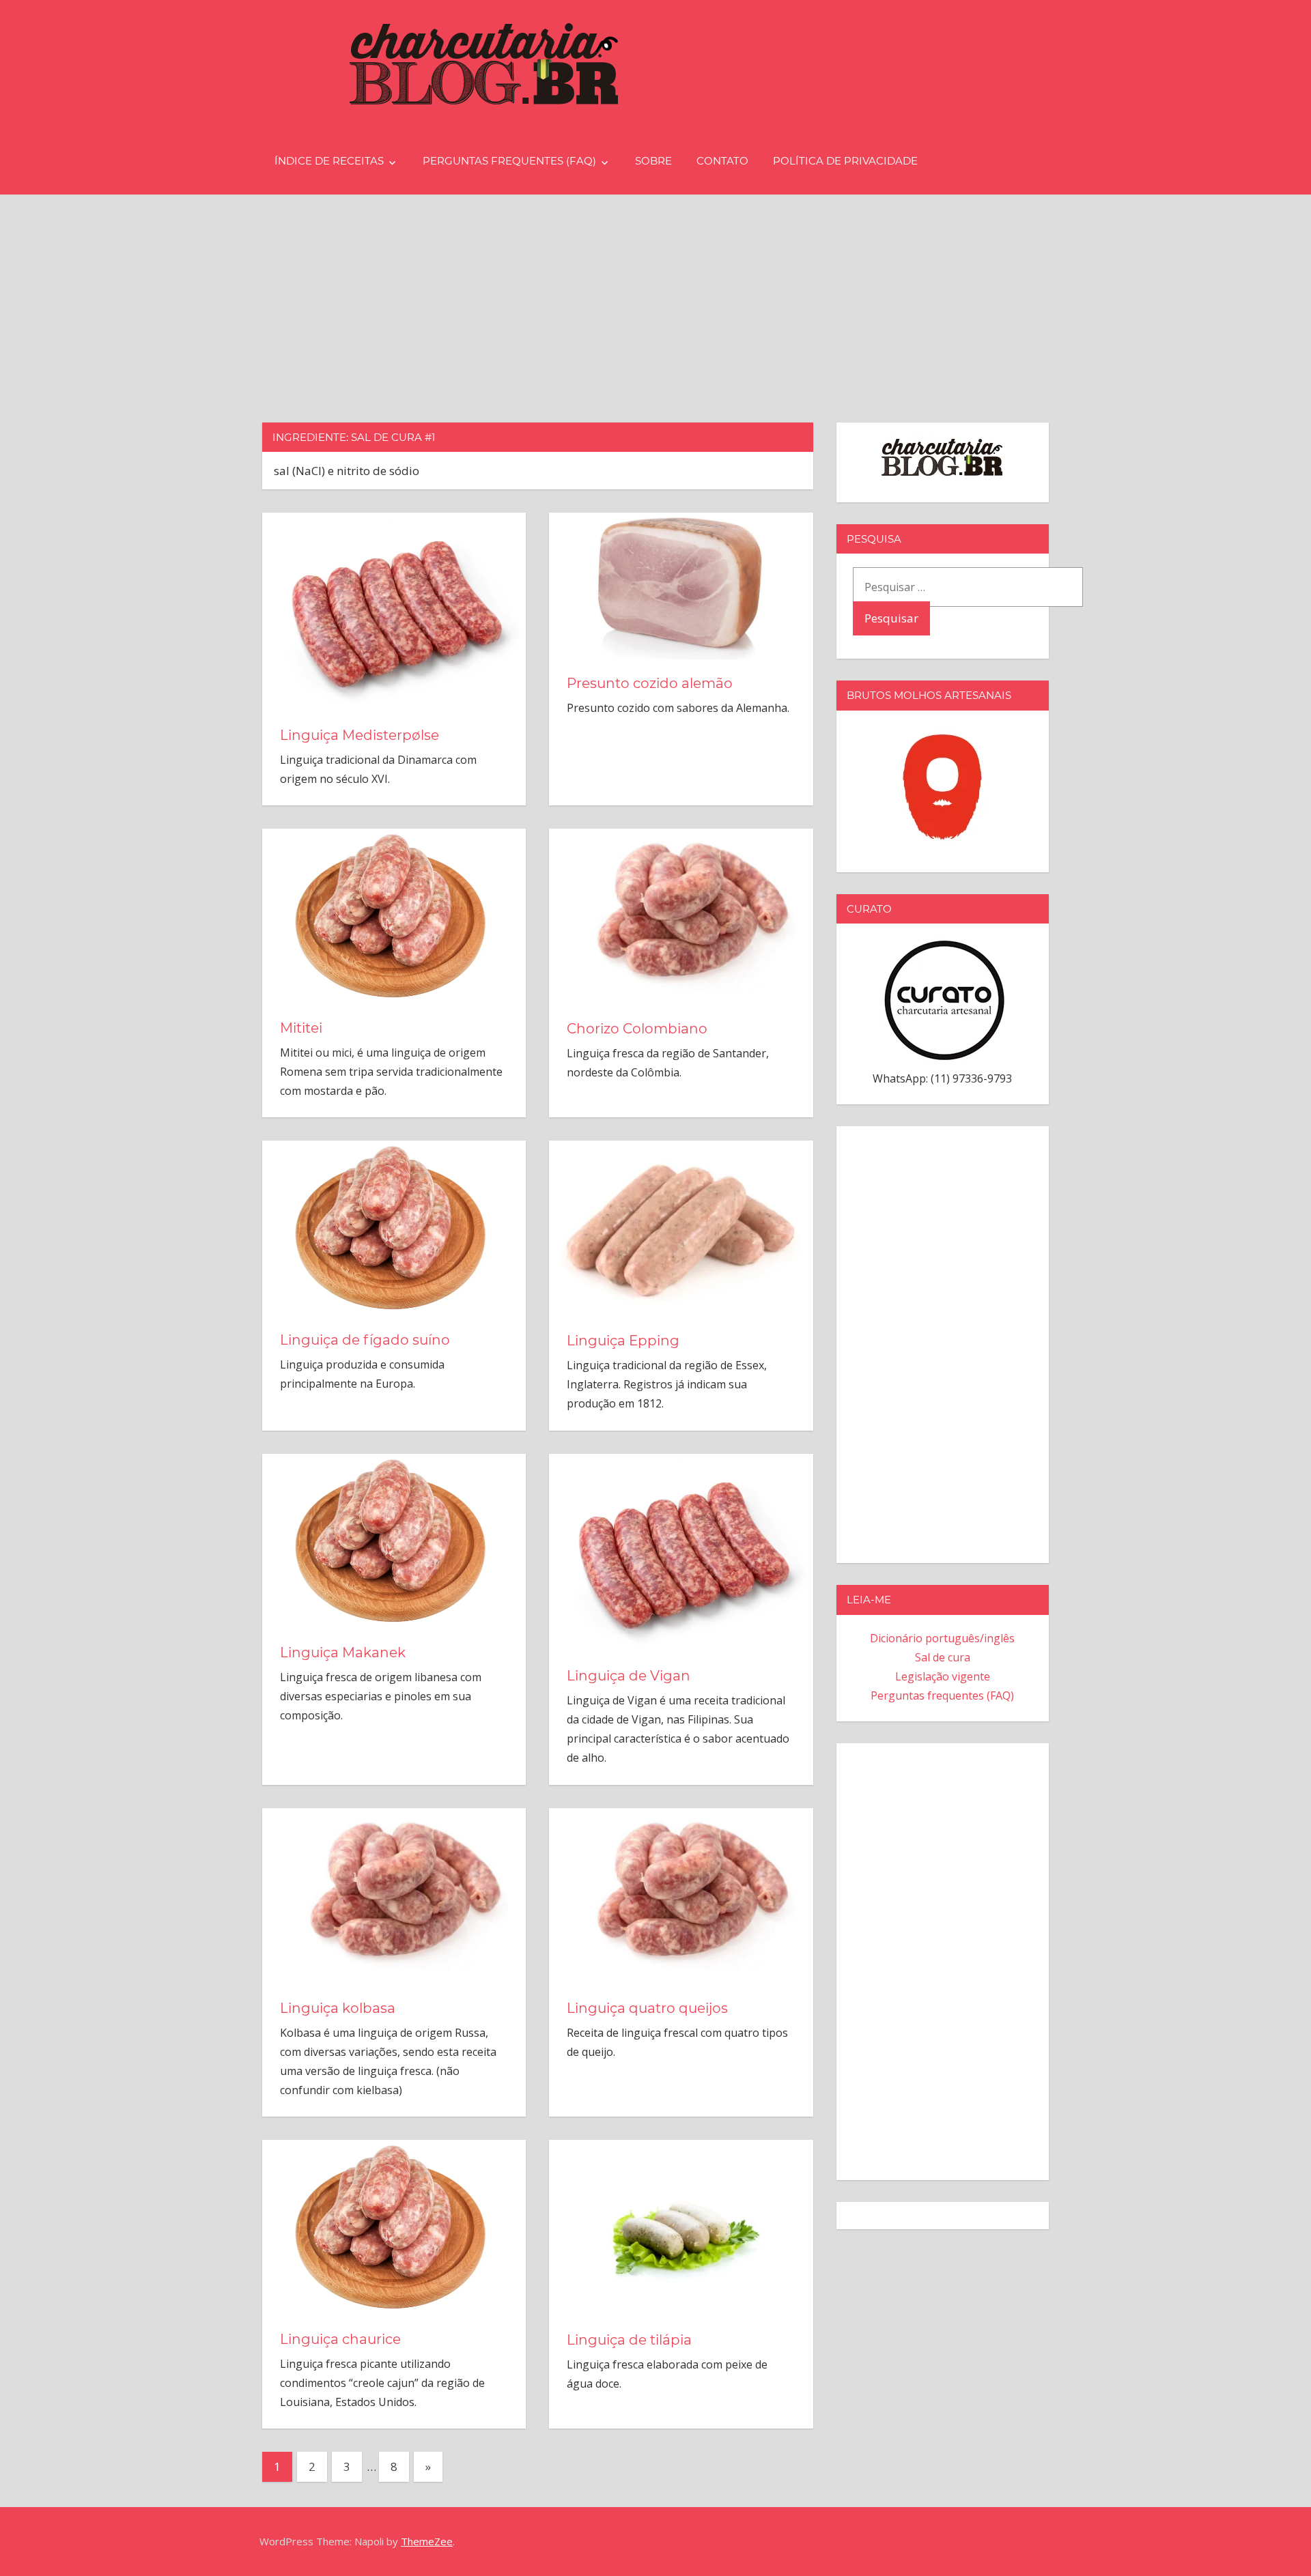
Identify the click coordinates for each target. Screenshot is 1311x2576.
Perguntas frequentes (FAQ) (509, 161)
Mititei (301, 1028)
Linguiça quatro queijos (647, 2008)
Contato (722, 161)
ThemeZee (427, 2541)
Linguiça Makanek (343, 1652)
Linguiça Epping (623, 1341)
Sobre (653, 161)
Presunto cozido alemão (650, 683)
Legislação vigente (943, 1676)
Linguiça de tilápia (629, 2340)
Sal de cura (943, 1657)
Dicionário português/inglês (942, 1638)
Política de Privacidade (845, 161)
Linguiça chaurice (340, 2339)
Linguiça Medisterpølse (360, 735)
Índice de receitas (329, 161)
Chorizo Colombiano (637, 1029)
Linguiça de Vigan (629, 1676)
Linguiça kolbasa (338, 2008)
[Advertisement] (655, 297)
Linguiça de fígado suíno (365, 1340)
